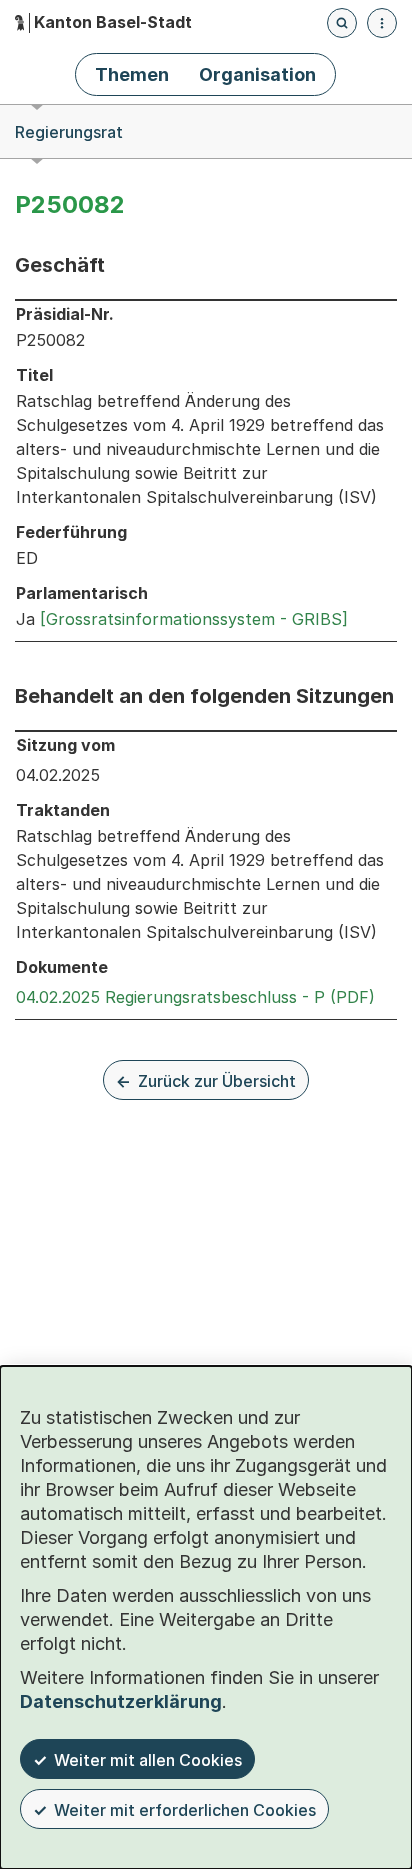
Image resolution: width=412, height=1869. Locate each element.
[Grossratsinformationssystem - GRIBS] (194, 619)
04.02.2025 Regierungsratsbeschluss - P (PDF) (195, 997)
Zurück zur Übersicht (217, 1081)
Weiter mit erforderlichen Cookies (185, 1810)
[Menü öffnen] (382, 23)
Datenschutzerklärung (121, 1701)
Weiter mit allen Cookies (148, 1760)
